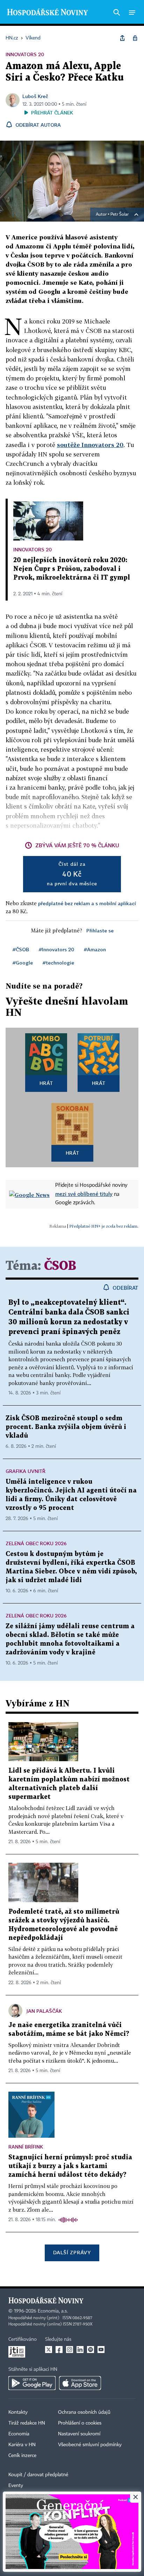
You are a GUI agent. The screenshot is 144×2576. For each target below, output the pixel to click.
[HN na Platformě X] (49, 2350)
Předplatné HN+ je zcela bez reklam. (104, 1226)
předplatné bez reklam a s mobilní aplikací (87, 903)
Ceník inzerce (22, 2456)
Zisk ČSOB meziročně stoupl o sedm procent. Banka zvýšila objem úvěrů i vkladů (66, 1427)
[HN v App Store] (80, 2383)
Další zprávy (72, 2252)
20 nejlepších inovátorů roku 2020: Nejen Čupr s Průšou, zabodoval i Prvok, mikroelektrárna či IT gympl (72, 569)
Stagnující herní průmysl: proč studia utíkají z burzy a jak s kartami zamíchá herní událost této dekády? (70, 2166)
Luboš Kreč (35, 96)
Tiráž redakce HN (27, 2423)
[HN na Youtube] (101, 2350)
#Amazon (95, 949)
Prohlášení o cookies (80, 2423)
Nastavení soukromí (79, 2434)
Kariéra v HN (22, 2445)
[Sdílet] (122, 38)
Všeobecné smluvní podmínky (90, 2445)
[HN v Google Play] (32, 2383)
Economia (19, 2434)
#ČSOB (21, 949)
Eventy (16, 2486)
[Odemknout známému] (135, 38)
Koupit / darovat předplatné (38, 2475)
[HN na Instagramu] (70, 2350)
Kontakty (18, 2412)
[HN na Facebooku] (59, 2350)
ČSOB (60, 1266)
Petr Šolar (120, 215)
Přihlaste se (100, 930)
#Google (23, 963)
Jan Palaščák (44, 2011)
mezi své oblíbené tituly (84, 1194)
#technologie (58, 963)
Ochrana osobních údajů (84, 2412)
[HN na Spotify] (91, 2350)
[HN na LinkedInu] (80, 2350)
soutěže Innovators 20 (90, 445)
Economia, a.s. (53, 2311)
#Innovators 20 (56, 949)
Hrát (46, 1083)
